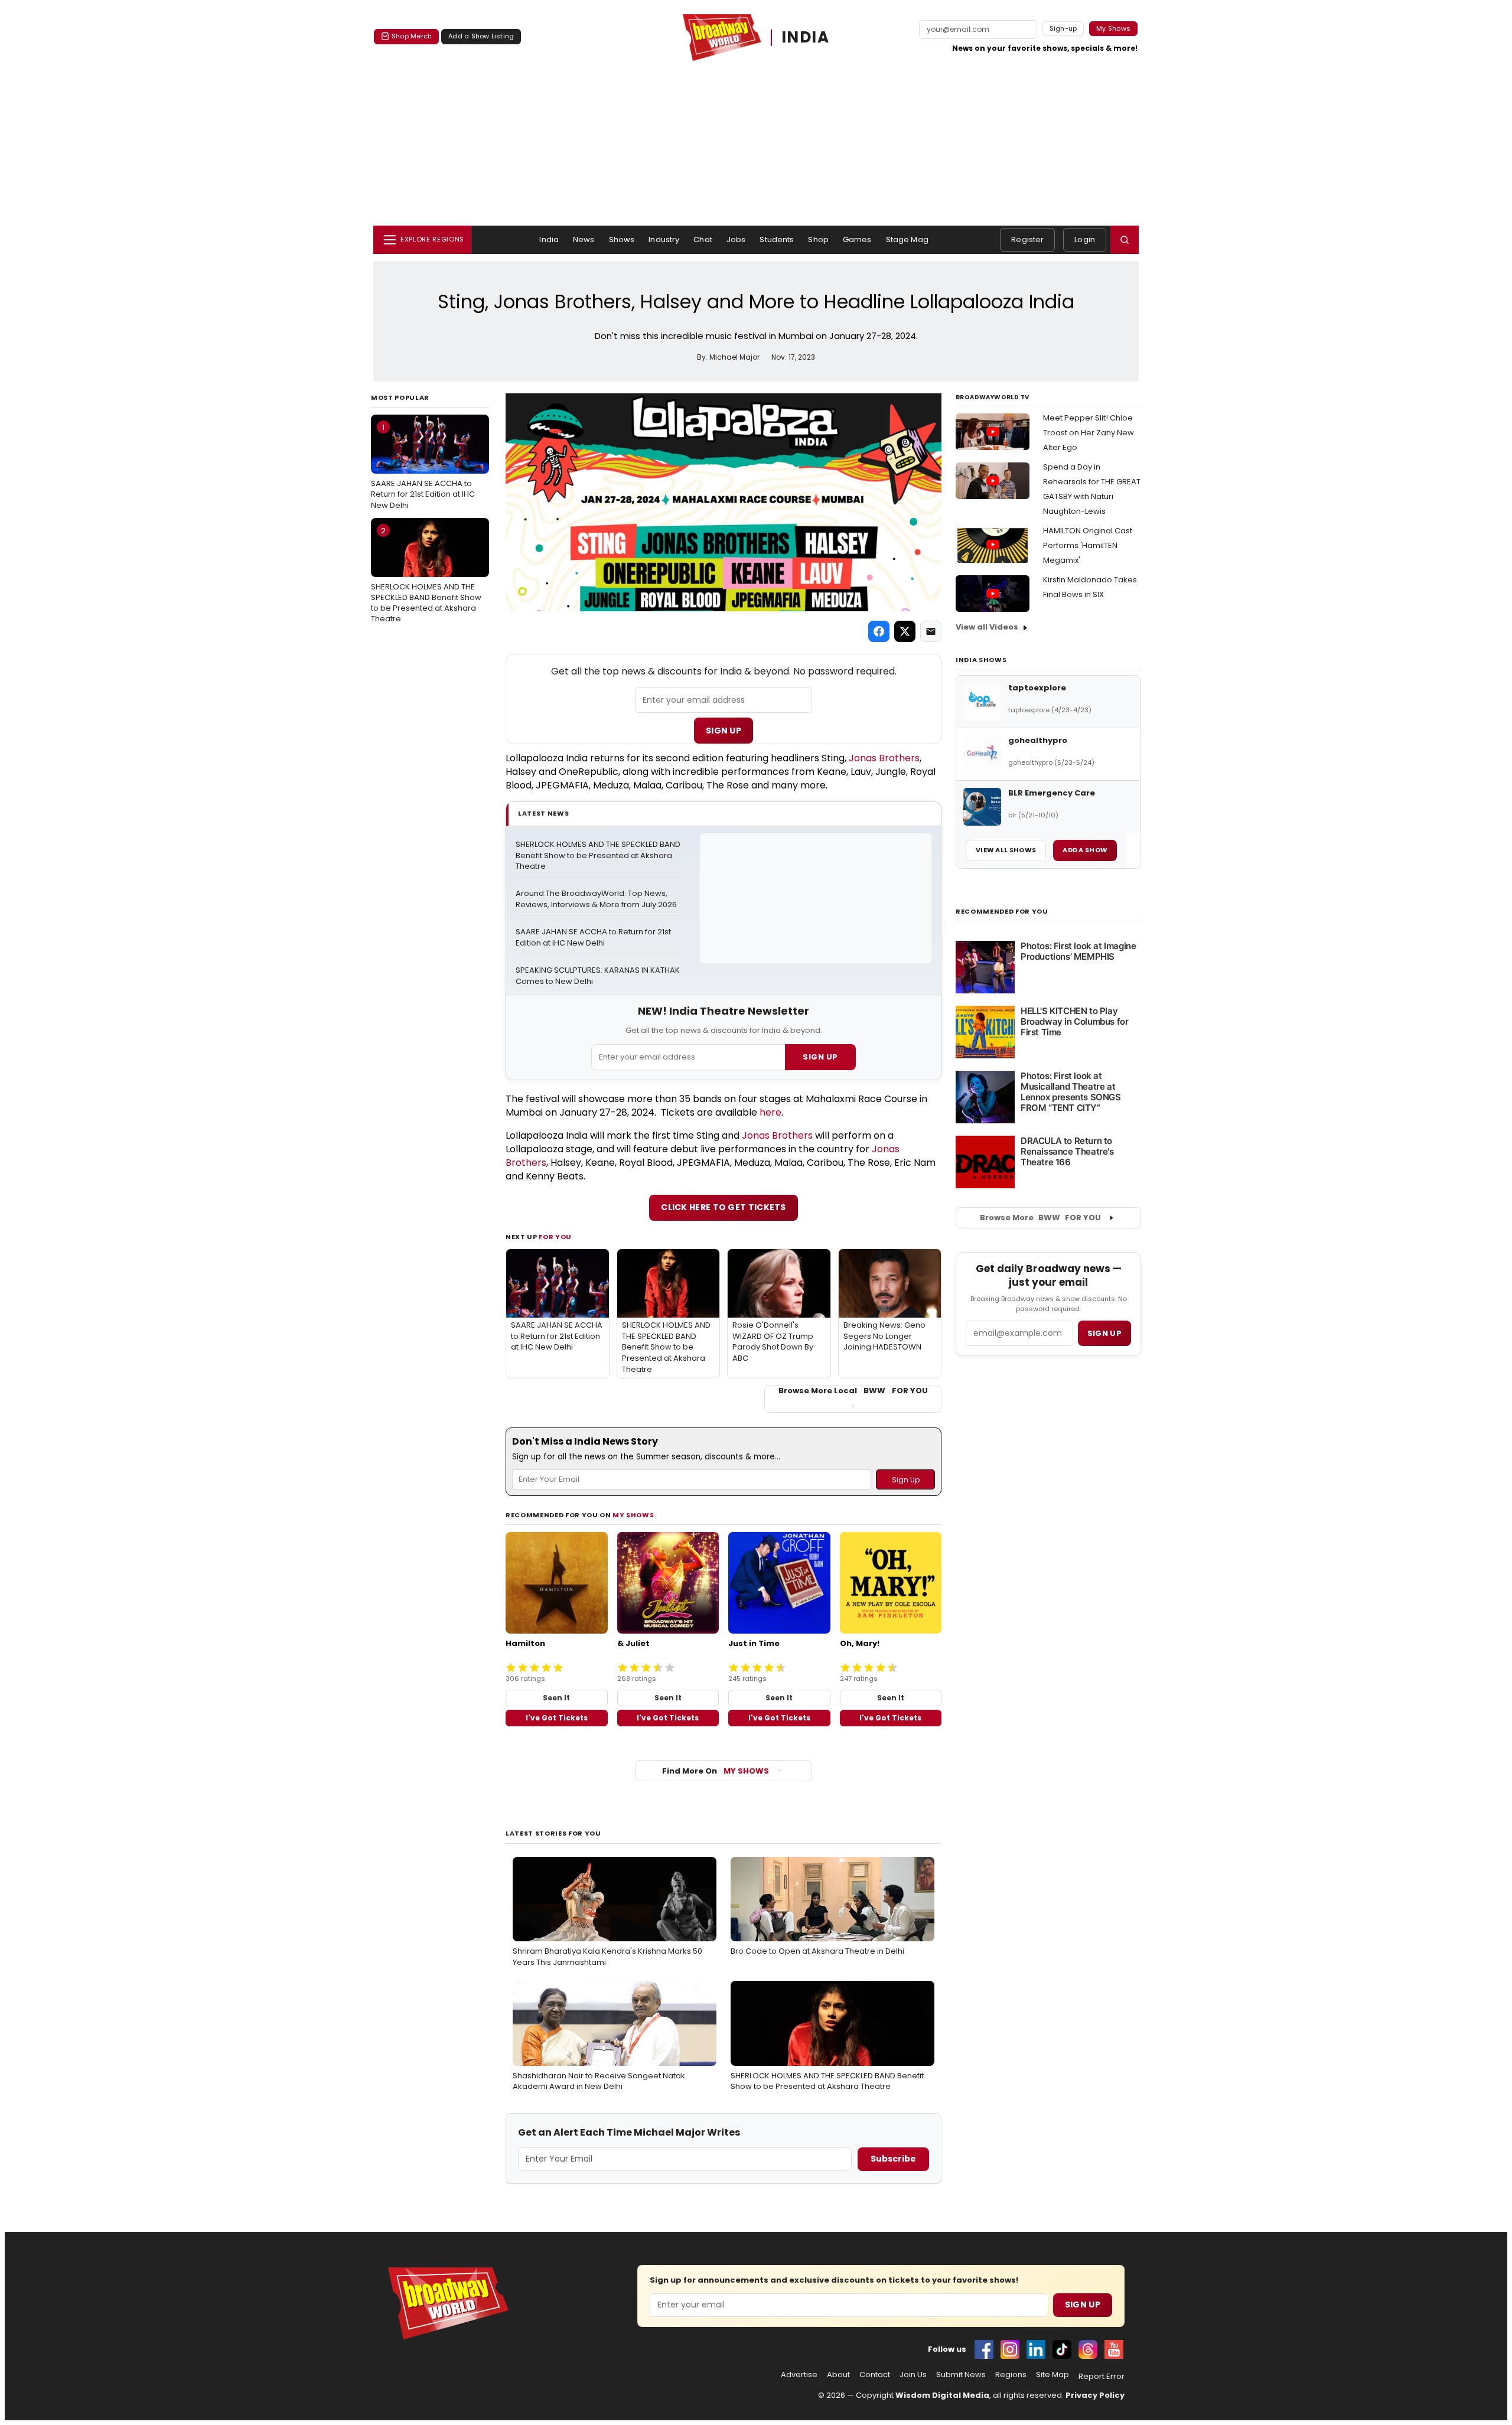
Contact (875, 2375)
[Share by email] (931, 631)
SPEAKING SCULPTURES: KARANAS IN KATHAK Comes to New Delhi (598, 976)
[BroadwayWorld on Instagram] (1010, 2349)
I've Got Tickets (557, 1718)
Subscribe (893, 2159)
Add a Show (1085, 850)
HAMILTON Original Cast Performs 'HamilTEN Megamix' (1088, 545)
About (838, 2375)
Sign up (1104, 1333)
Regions (1011, 2375)
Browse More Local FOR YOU (853, 1391)
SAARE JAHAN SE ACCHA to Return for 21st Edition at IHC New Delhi (423, 466)
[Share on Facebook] (879, 631)
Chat (703, 239)
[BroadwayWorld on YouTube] (1114, 2349)
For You (555, 1237)
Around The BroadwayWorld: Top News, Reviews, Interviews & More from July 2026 (596, 899)
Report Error (1102, 2377)
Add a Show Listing (481, 36)
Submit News (961, 2375)
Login (1085, 239)
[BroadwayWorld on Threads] (1088, 2349)
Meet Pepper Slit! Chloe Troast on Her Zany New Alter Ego (1089, 433)
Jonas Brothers (884, 758)
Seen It (556, 1698)
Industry (664, 239)
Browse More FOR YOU (1040, 1218)
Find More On (716, 1771)
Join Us (913, 2375)
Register (1027, 239)
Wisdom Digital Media (942, 2395)
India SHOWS (981, 660)
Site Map (1052, 2375)
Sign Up (724, 731)
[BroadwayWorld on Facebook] (984, 2349)
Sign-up (1063, 28)
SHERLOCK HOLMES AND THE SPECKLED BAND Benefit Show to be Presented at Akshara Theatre (426, 575)
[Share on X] (905, 631)
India (549, 239)
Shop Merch (412, 36)
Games (857, 239)
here (770, 1112)
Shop (818, 239)
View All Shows (1006, 850)
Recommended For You (1002, 912)
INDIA (806, 38)
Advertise (799, 2375)
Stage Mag (907, 239)
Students (777, 239)
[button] (1125, 240)
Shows (622, 239)
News (584, 239)
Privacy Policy (1095, 2395)
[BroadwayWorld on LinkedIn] (1036, 2349)
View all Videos (987, 627)
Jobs (736, 239)
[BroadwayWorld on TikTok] (1062, 2349)
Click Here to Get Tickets (724, 1207)
